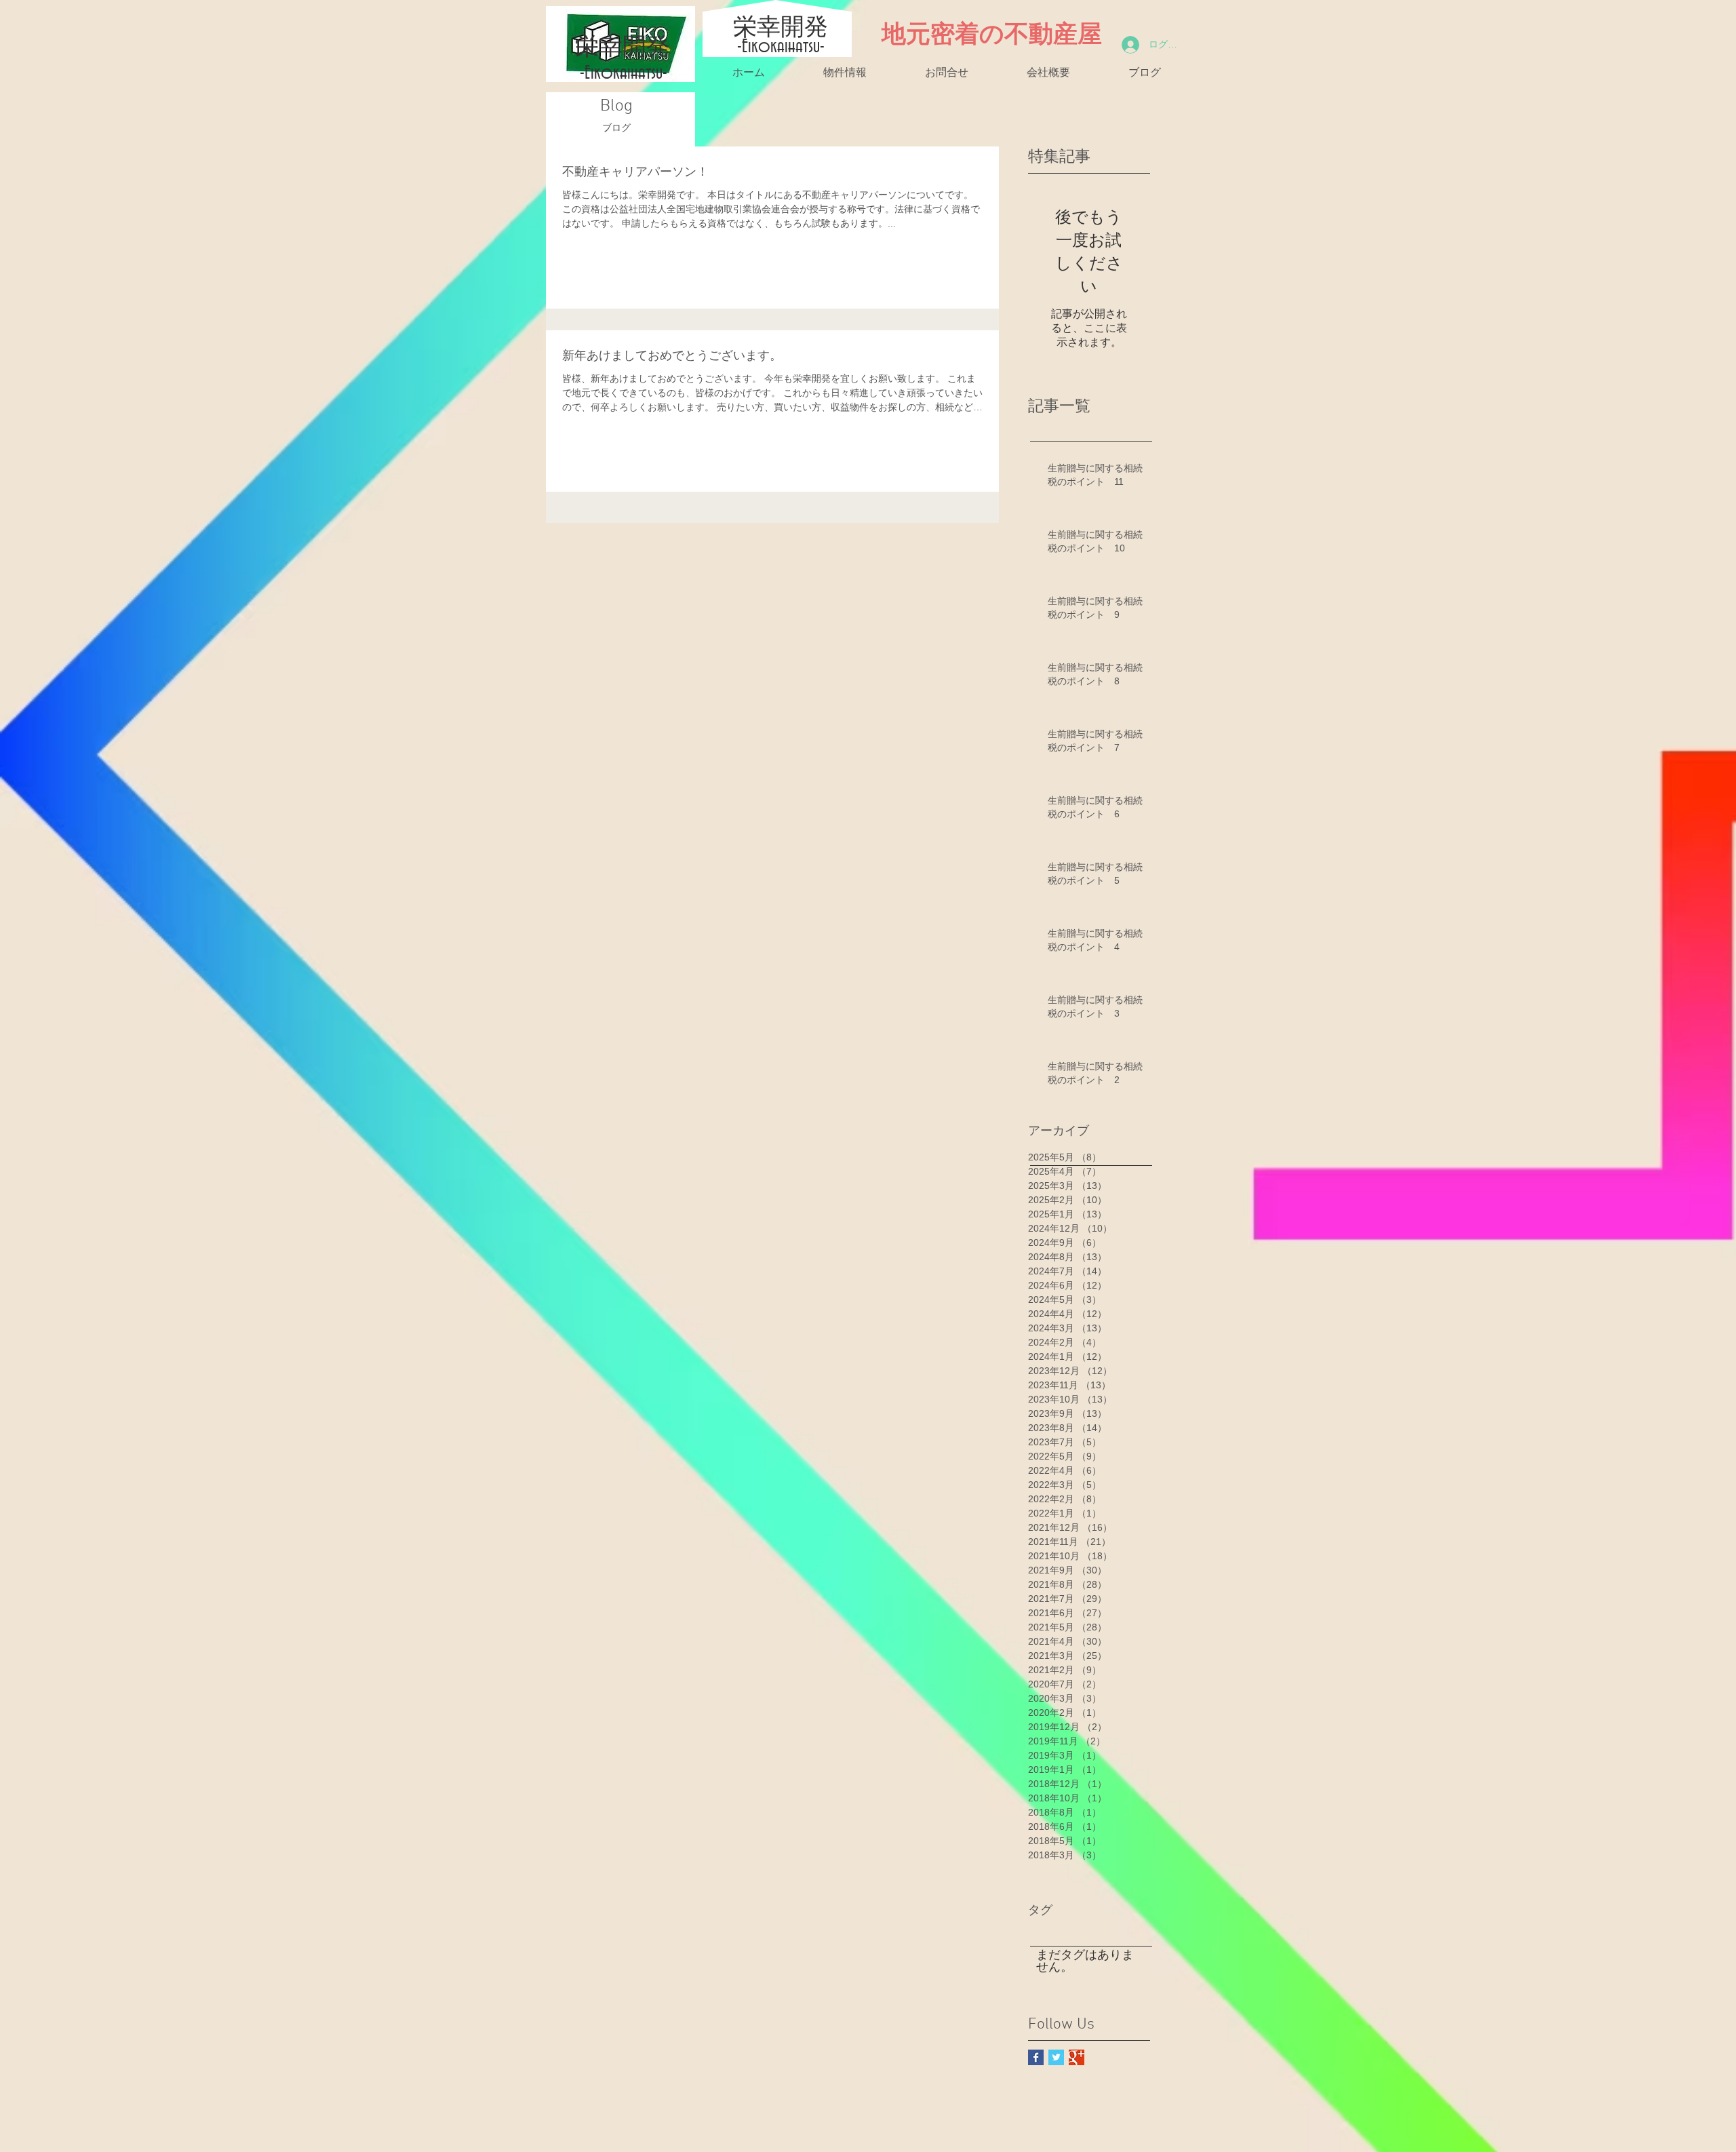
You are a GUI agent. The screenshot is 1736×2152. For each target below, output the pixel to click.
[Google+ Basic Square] (1077, 2057)
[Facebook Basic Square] (1036, 2057)
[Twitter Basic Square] (1056, 2057)
